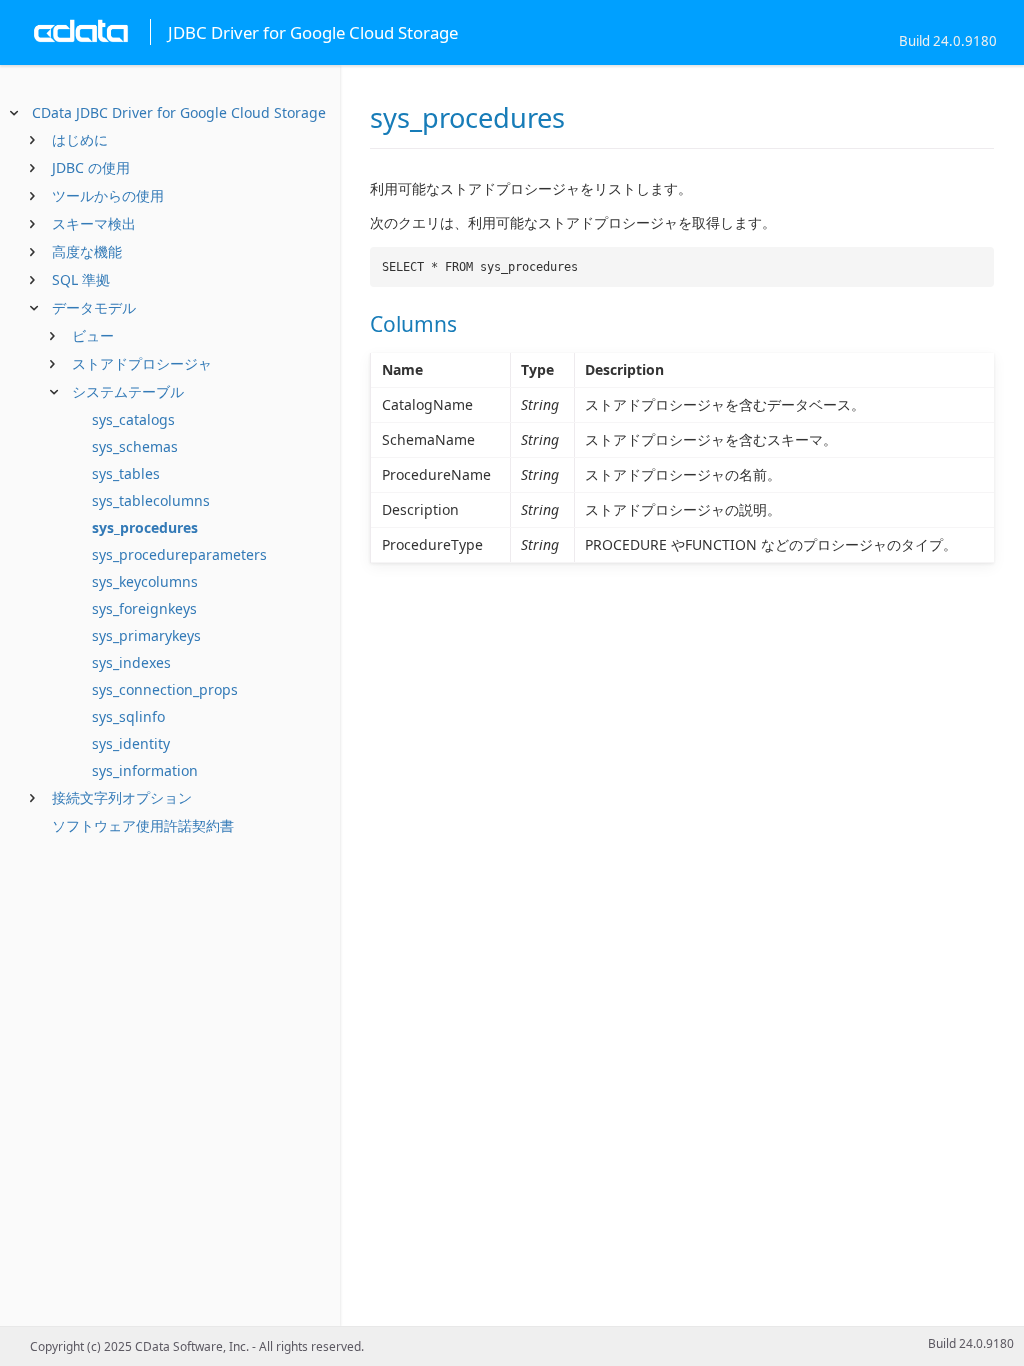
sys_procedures (145, 527)
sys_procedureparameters (179, 554)
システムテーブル (128, 391)
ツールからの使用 (108, 195)
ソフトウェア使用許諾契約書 (143, 825)
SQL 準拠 (81, 279)
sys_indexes (131, 662)
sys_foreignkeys (144, 608)
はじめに (80, 139)
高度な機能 (87, 251)
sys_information (145, 770)
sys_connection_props (165, 689)
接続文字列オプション (122, 797)
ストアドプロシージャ (142, 363)
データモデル (94, 307)
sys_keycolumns (145, 581)
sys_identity (131, 743)
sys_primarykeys (146, 635)
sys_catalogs (133, 419)
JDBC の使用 (91, 167)
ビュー (93, 335)
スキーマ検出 (94, 223)
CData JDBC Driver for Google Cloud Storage (179, 112)
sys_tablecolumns (151, 500)
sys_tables (126, 473)
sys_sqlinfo (128, 716)
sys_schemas (135, 446)
